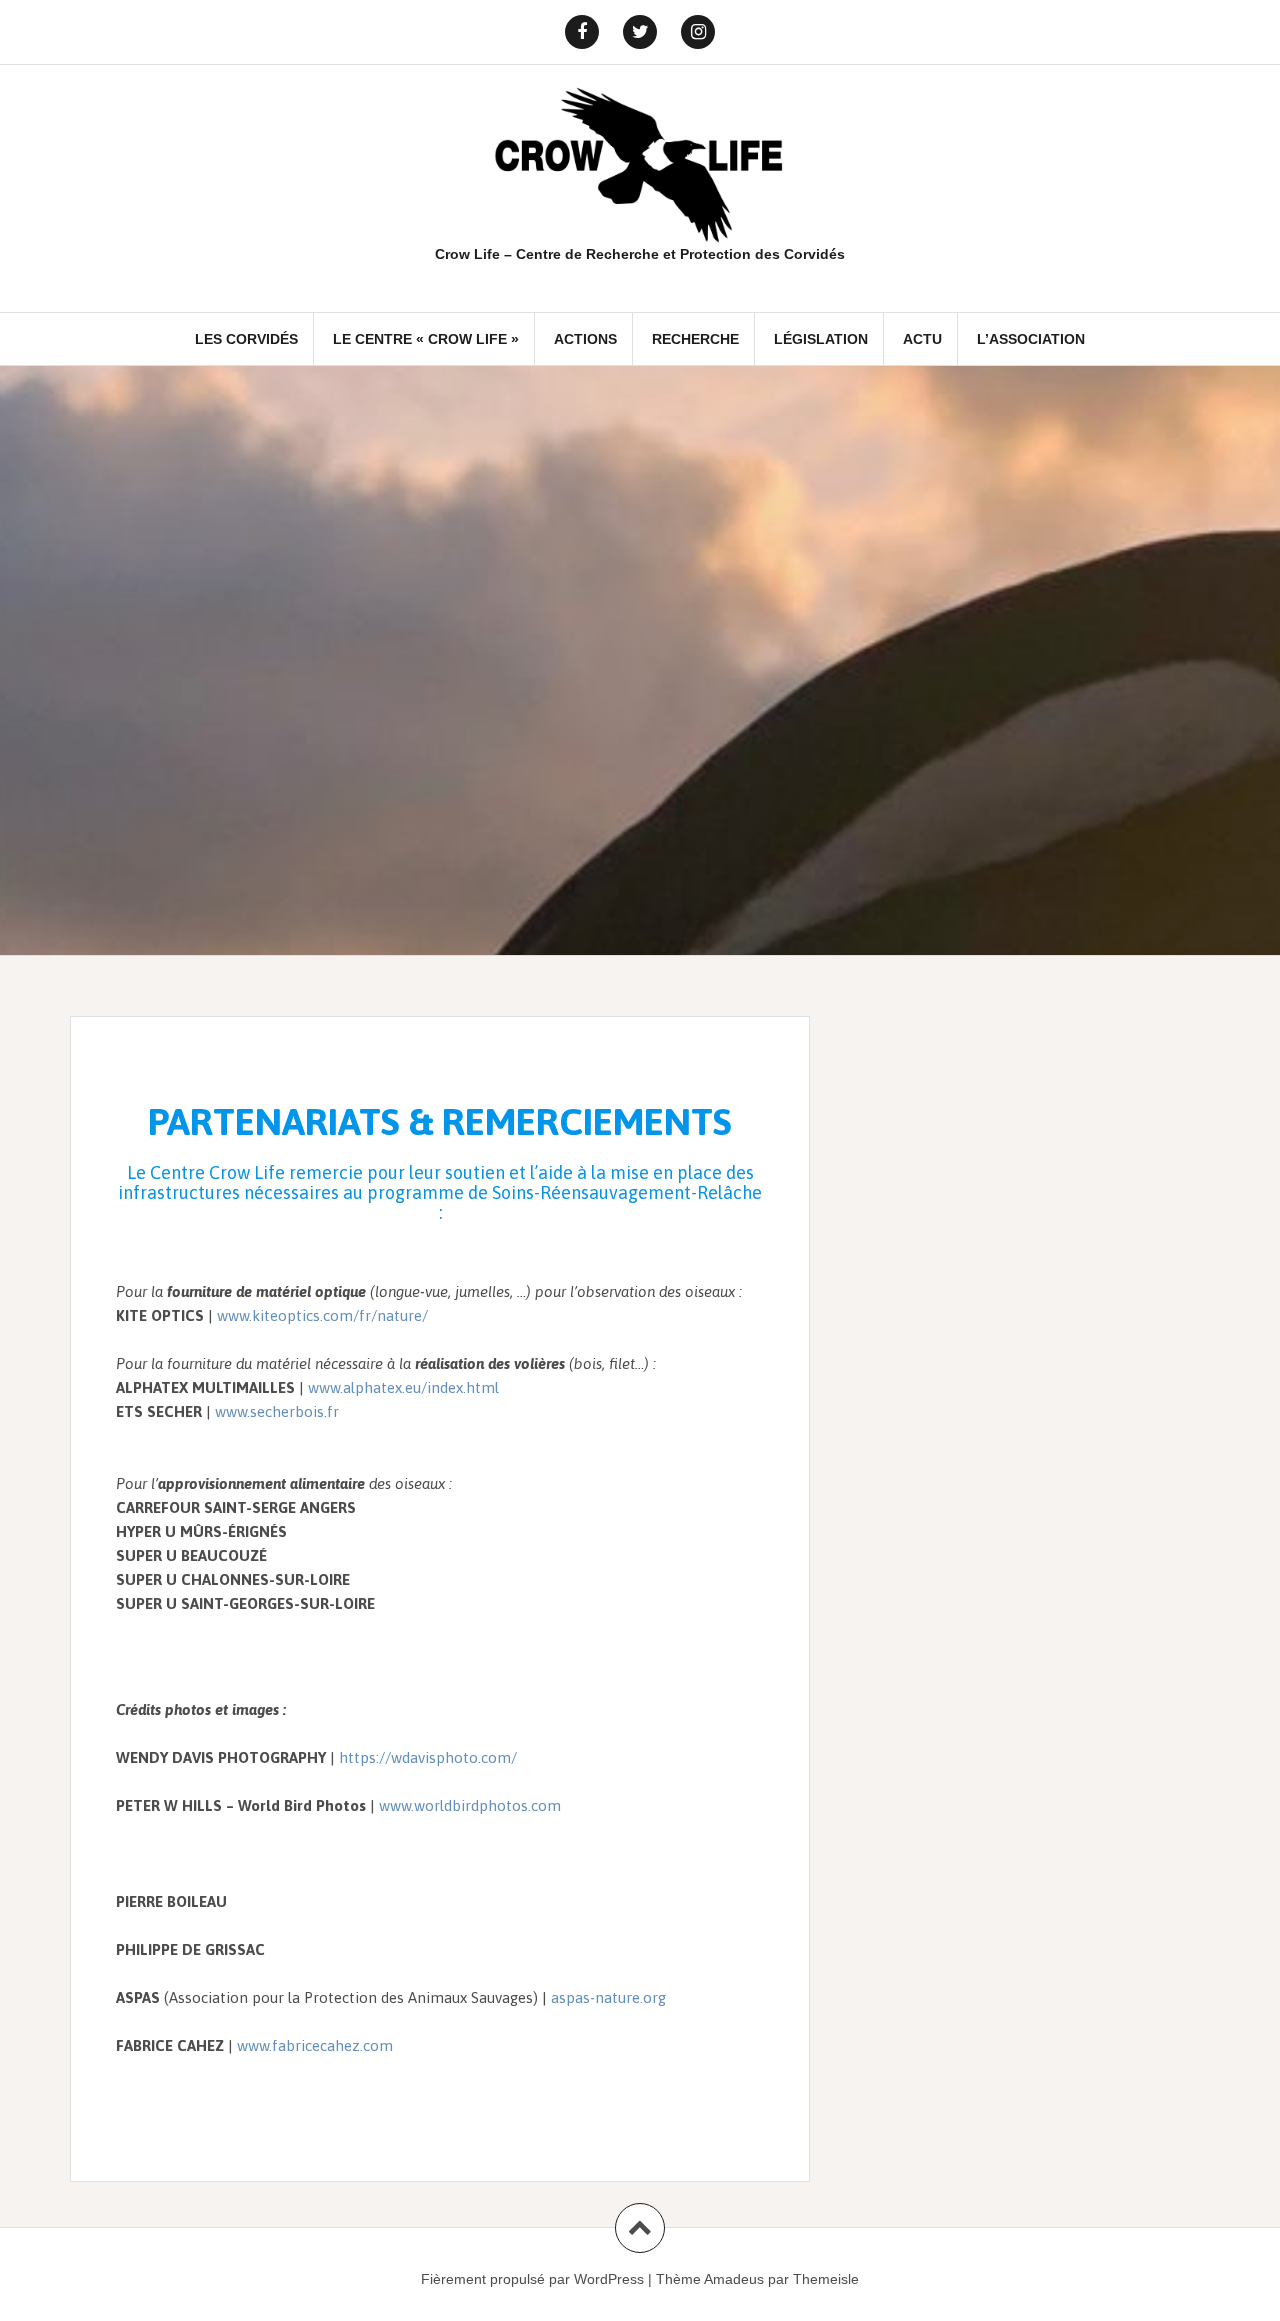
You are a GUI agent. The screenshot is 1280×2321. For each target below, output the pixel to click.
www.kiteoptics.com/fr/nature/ (322, 1315)
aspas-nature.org (608, 1997)
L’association (1031, 339)
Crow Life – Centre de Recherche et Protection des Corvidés (640, 254)
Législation (821, 339)
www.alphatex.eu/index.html (403, 1387)
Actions (585, 339)
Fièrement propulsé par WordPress (532, 2279)
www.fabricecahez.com (315, 2045)
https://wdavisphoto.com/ (428, 1757)
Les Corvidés (246, 339)
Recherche (695, 339)
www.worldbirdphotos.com (470, 1805)
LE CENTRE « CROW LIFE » (426, 339)
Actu (922, 339)
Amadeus (734, 2279)
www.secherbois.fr (277, 1411)
